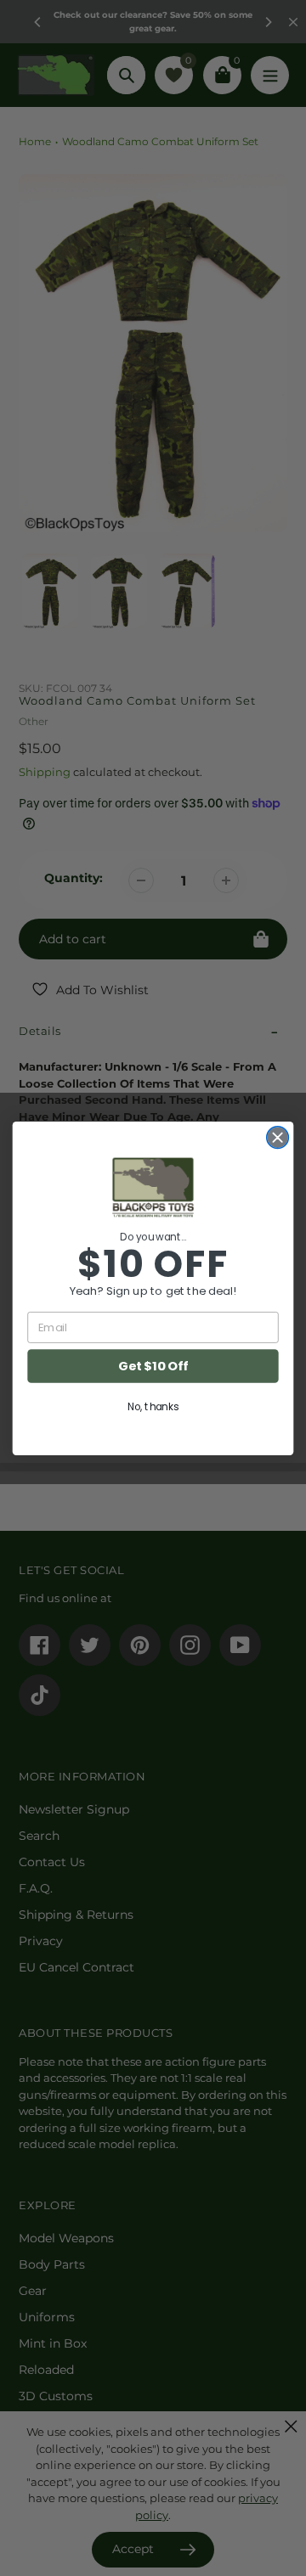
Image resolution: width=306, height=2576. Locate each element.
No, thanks (153, 1406)
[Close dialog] (278, 1137)
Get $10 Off (153, 1366)
